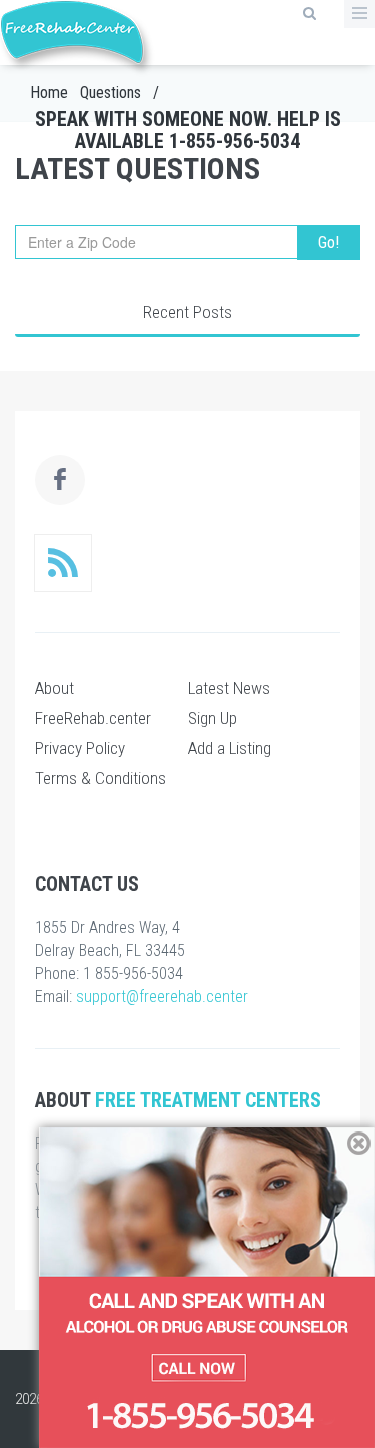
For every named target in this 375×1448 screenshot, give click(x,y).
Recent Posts (187, 312)
